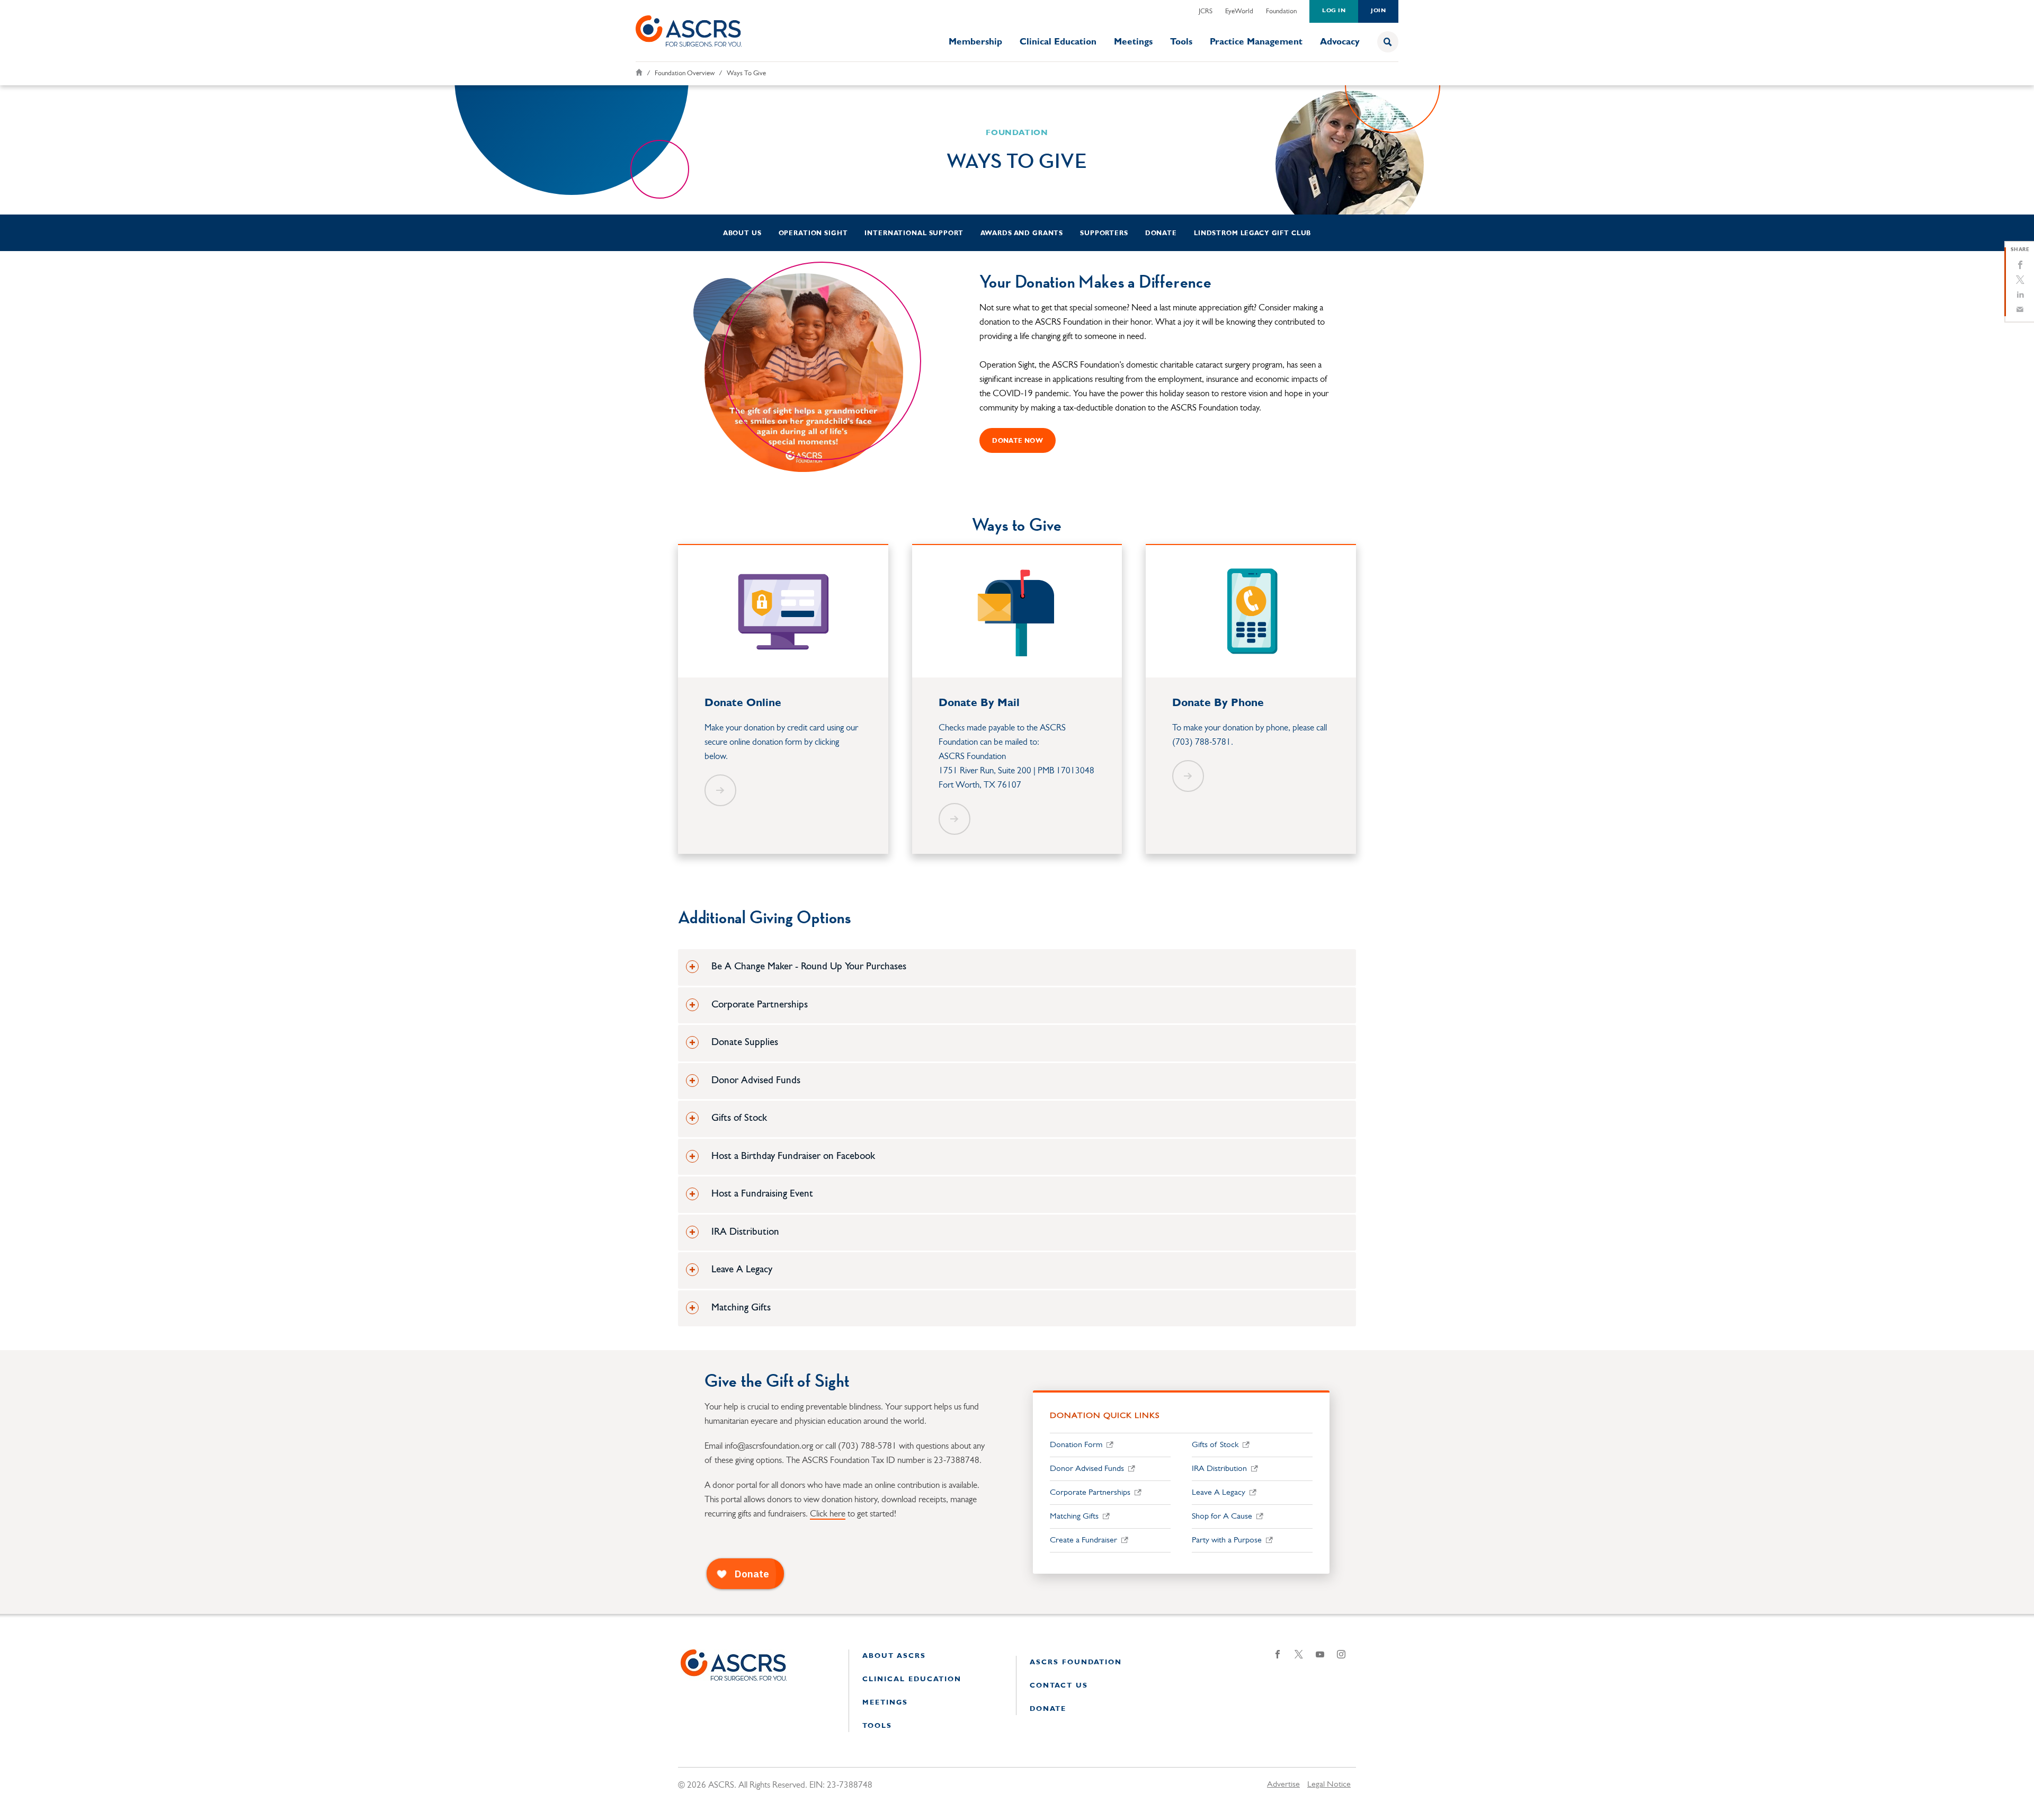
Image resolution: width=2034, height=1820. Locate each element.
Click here (828, 1514)
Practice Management (1256, 42)
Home (639, 72)
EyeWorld (1239, 11)
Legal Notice (1329, 1785)
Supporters (1104, 234)
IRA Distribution (1219, 1469)
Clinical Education (1058, 42)
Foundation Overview (685, 73)
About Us (742, 234)
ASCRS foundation (1076, 1662)
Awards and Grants (1022, 234)
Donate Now (1018, 441)
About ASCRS (894, 1656)
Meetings (1133, 42)
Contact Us (1059, 1686)
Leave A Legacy (1219, 1493)
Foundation (1281, 11)
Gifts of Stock (1215, 1445)
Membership (975, 42)
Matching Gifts (1074, 1516)
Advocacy (1340, 42)
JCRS (1206, 11)
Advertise (1283, 1785)
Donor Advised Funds (1087, 1469)
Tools (1181, 42)
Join (1378, 11)
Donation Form (1076, 1445)
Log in (1334, 11)
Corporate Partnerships (1090, 1493)
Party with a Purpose (1227, 1540)
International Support (914, 234)
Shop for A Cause (1222, 1516)
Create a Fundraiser (1083, 1540)
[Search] (1388, 42)
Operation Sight (813, 234)
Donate (1161, 234)
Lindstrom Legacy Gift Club (1252, 234)
